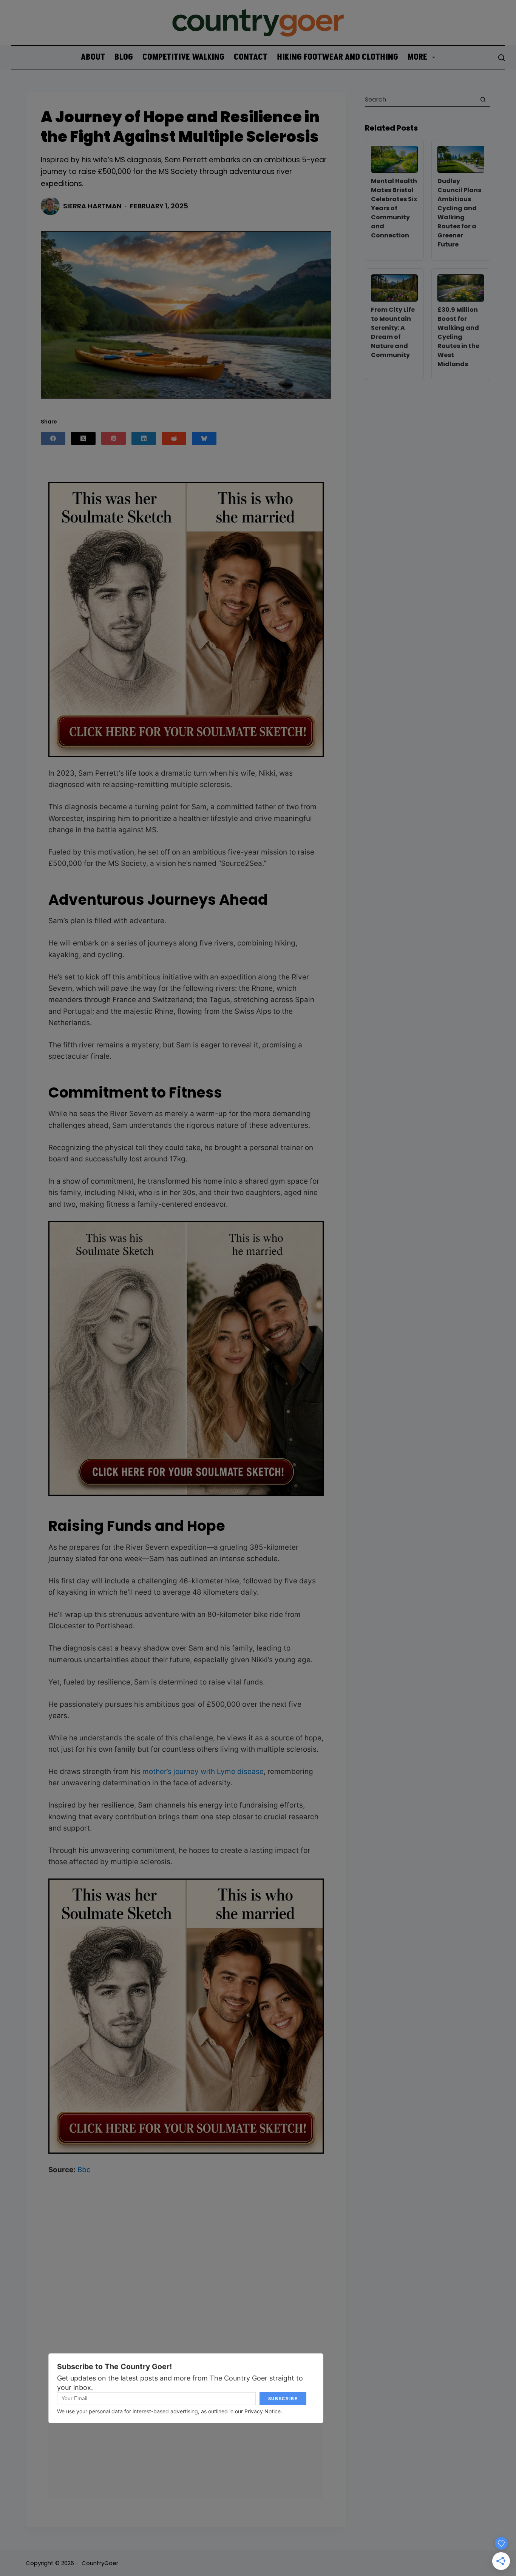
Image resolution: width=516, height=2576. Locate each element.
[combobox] (420, 99)
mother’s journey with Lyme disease (203, 1771)
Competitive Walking (183, 57)
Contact (251, 57)
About (93, 57)
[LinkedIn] (144, 438)
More (417, 57)
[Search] (501, 58)
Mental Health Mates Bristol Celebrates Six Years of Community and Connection (394, 208)
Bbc (84, 2170)
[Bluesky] (204, 438)
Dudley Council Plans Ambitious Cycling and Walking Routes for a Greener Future (459, 213)
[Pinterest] (114, 438)
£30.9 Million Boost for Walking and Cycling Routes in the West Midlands (458, 337)
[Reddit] (174, 438)
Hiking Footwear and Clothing (338, 57)
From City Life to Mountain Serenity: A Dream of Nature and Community (393, 332)
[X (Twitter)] (83, 438)
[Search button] (483, 99)
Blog (124, 57)
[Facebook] (53, 438)
